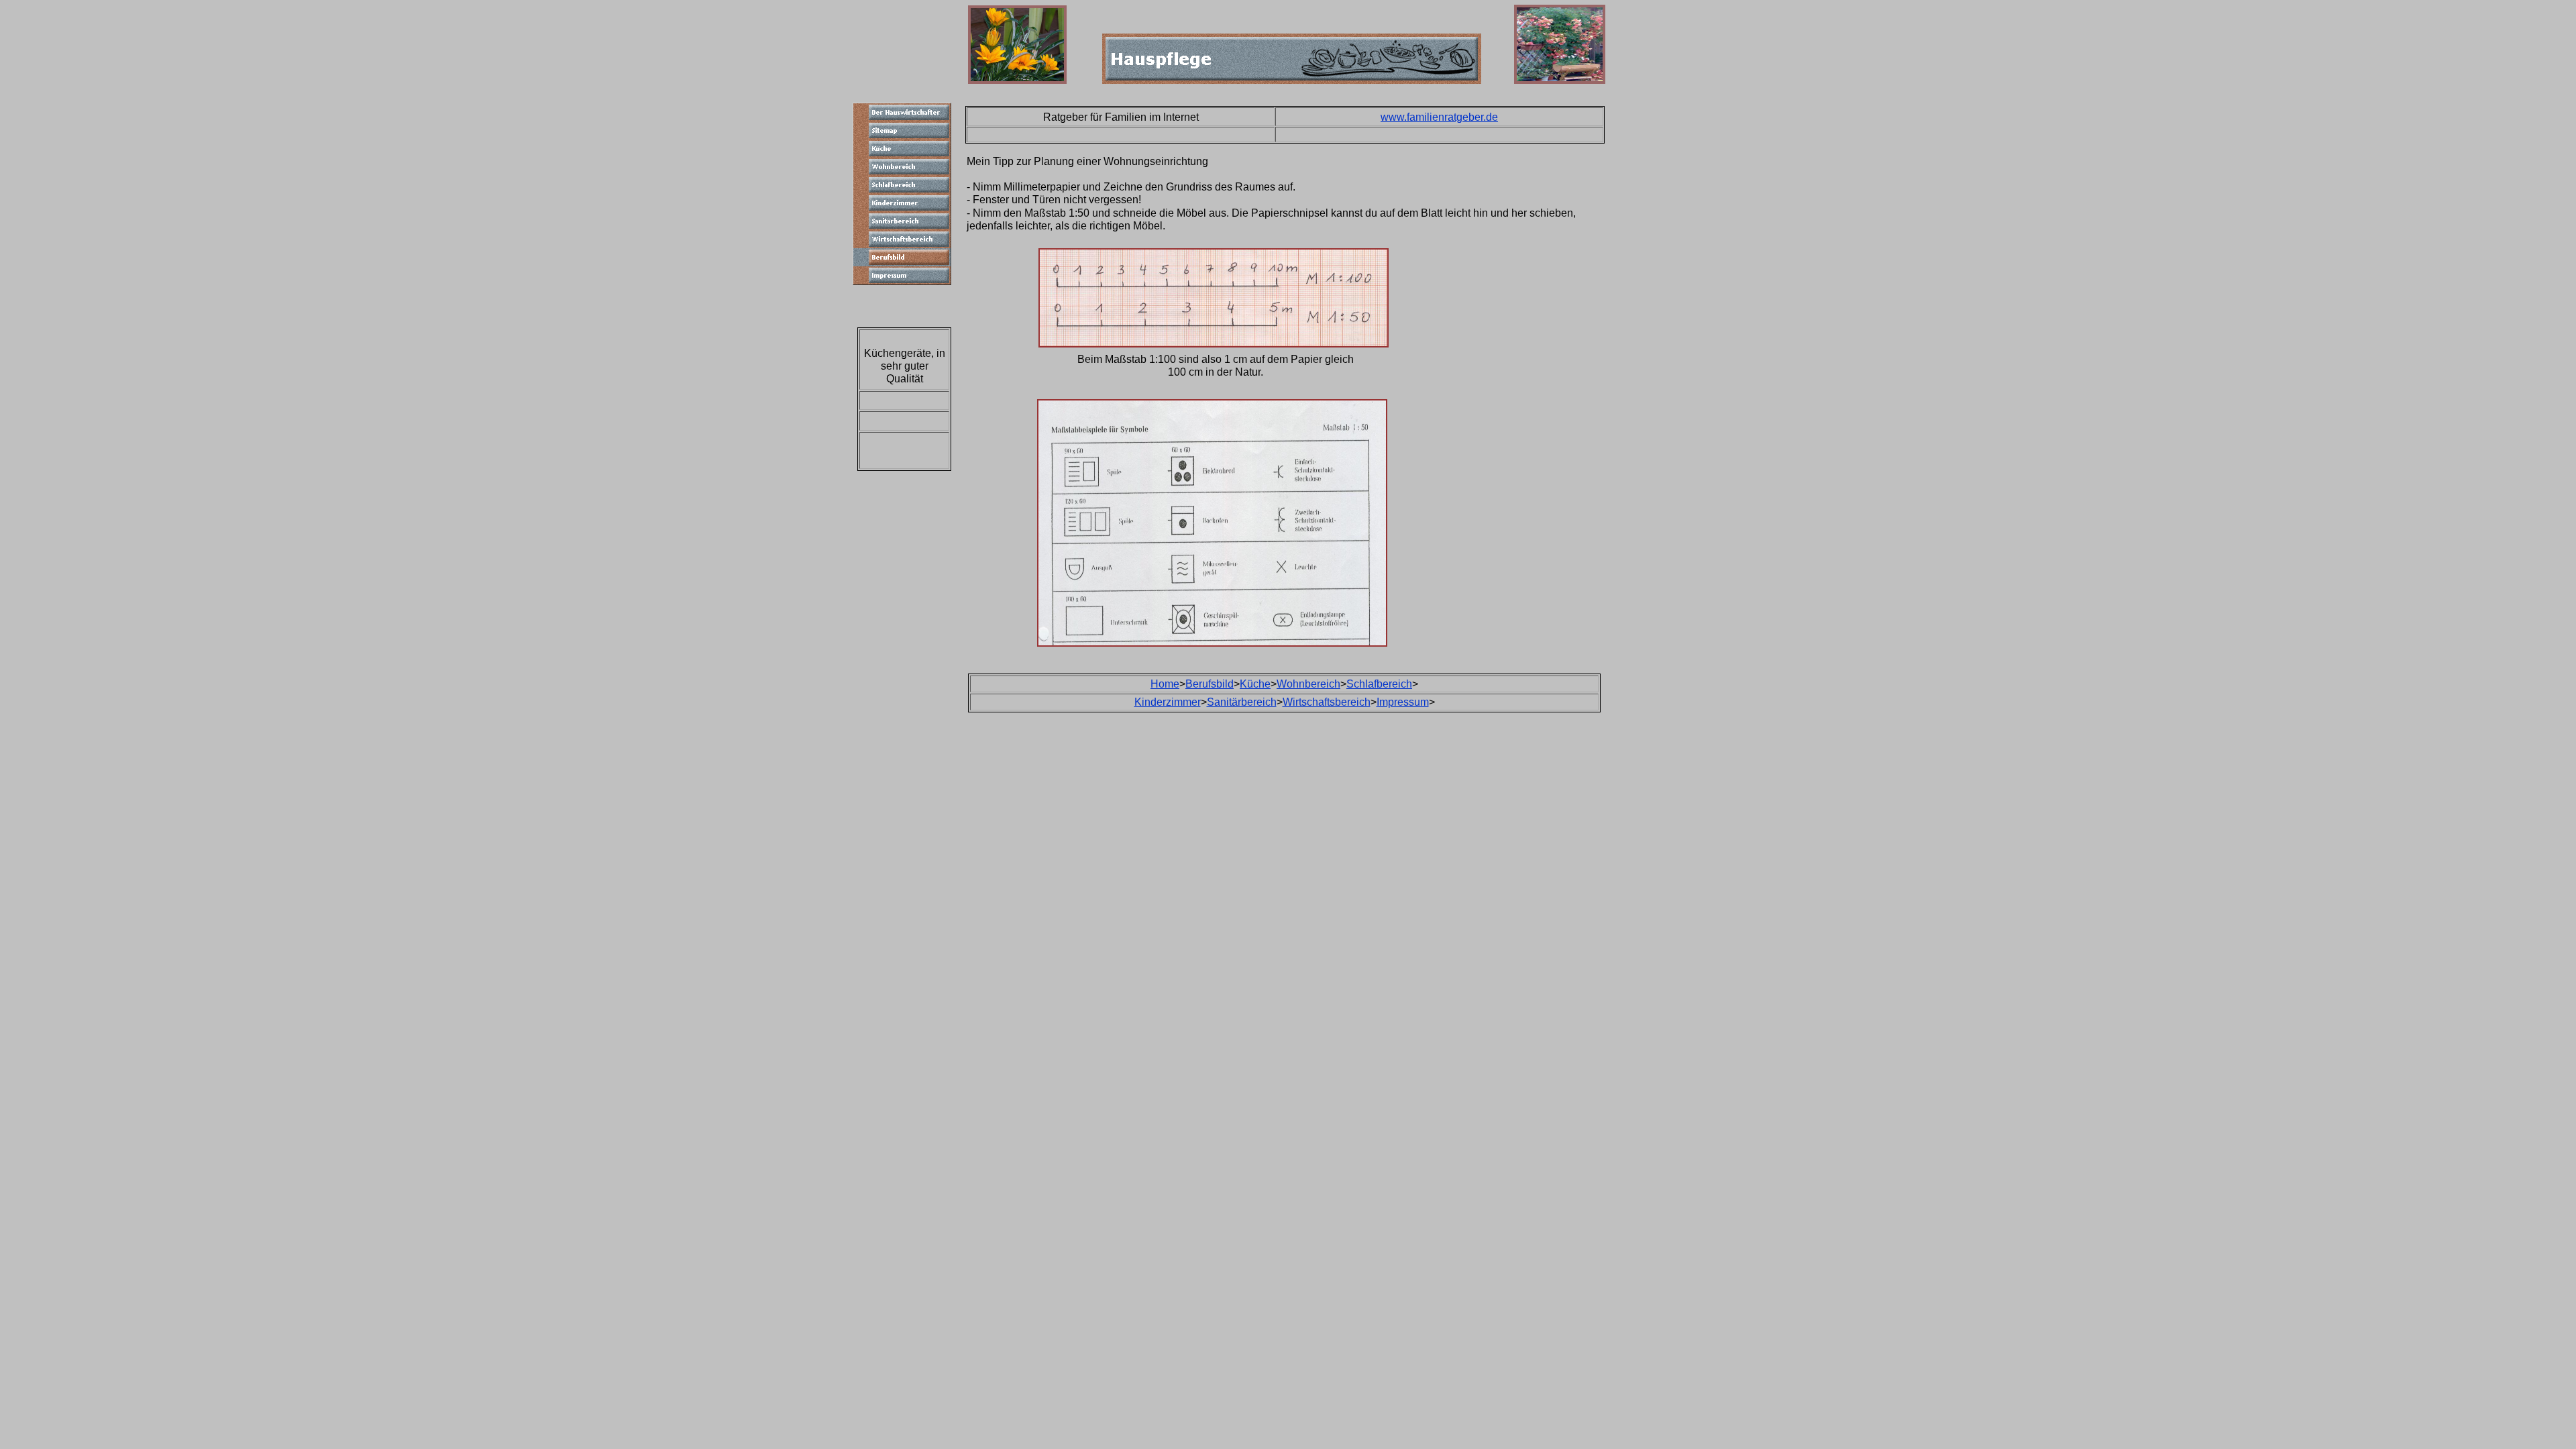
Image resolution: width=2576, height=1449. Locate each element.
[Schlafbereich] (902, 185)
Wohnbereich (1308, 684)
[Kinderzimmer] (902, 203)
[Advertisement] (1669, 307)
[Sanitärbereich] (902, 221)
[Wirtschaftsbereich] (902, 239)
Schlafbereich (1379, 684)
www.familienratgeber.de (1439, 117)
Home (1165, 684)
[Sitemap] (902, 130)
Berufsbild (1210, 684)
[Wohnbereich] (902, 167)
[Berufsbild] (902, 257)
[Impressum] (902, 275)
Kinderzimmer (1168, 702)
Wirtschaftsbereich (1327, 702)
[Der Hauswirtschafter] (902, 112)
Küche (1255, 684)
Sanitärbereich (1242, 702)
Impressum (1403, 702)
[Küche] (902, 149)
